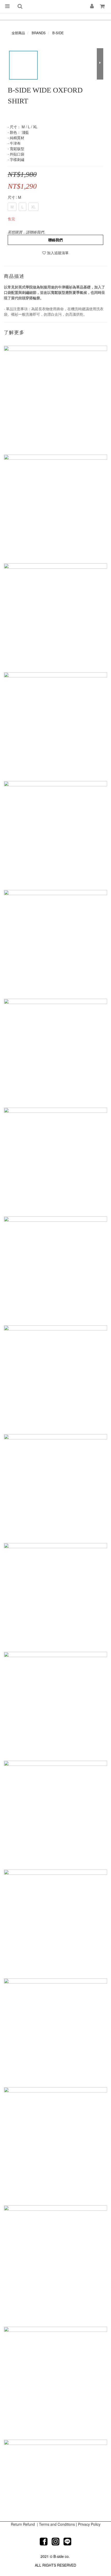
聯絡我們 (55, 240)
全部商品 (18, 33)
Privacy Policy (89, 2524)
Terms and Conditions (57, 2524)
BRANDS (39, 33)
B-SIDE (58, 33)
